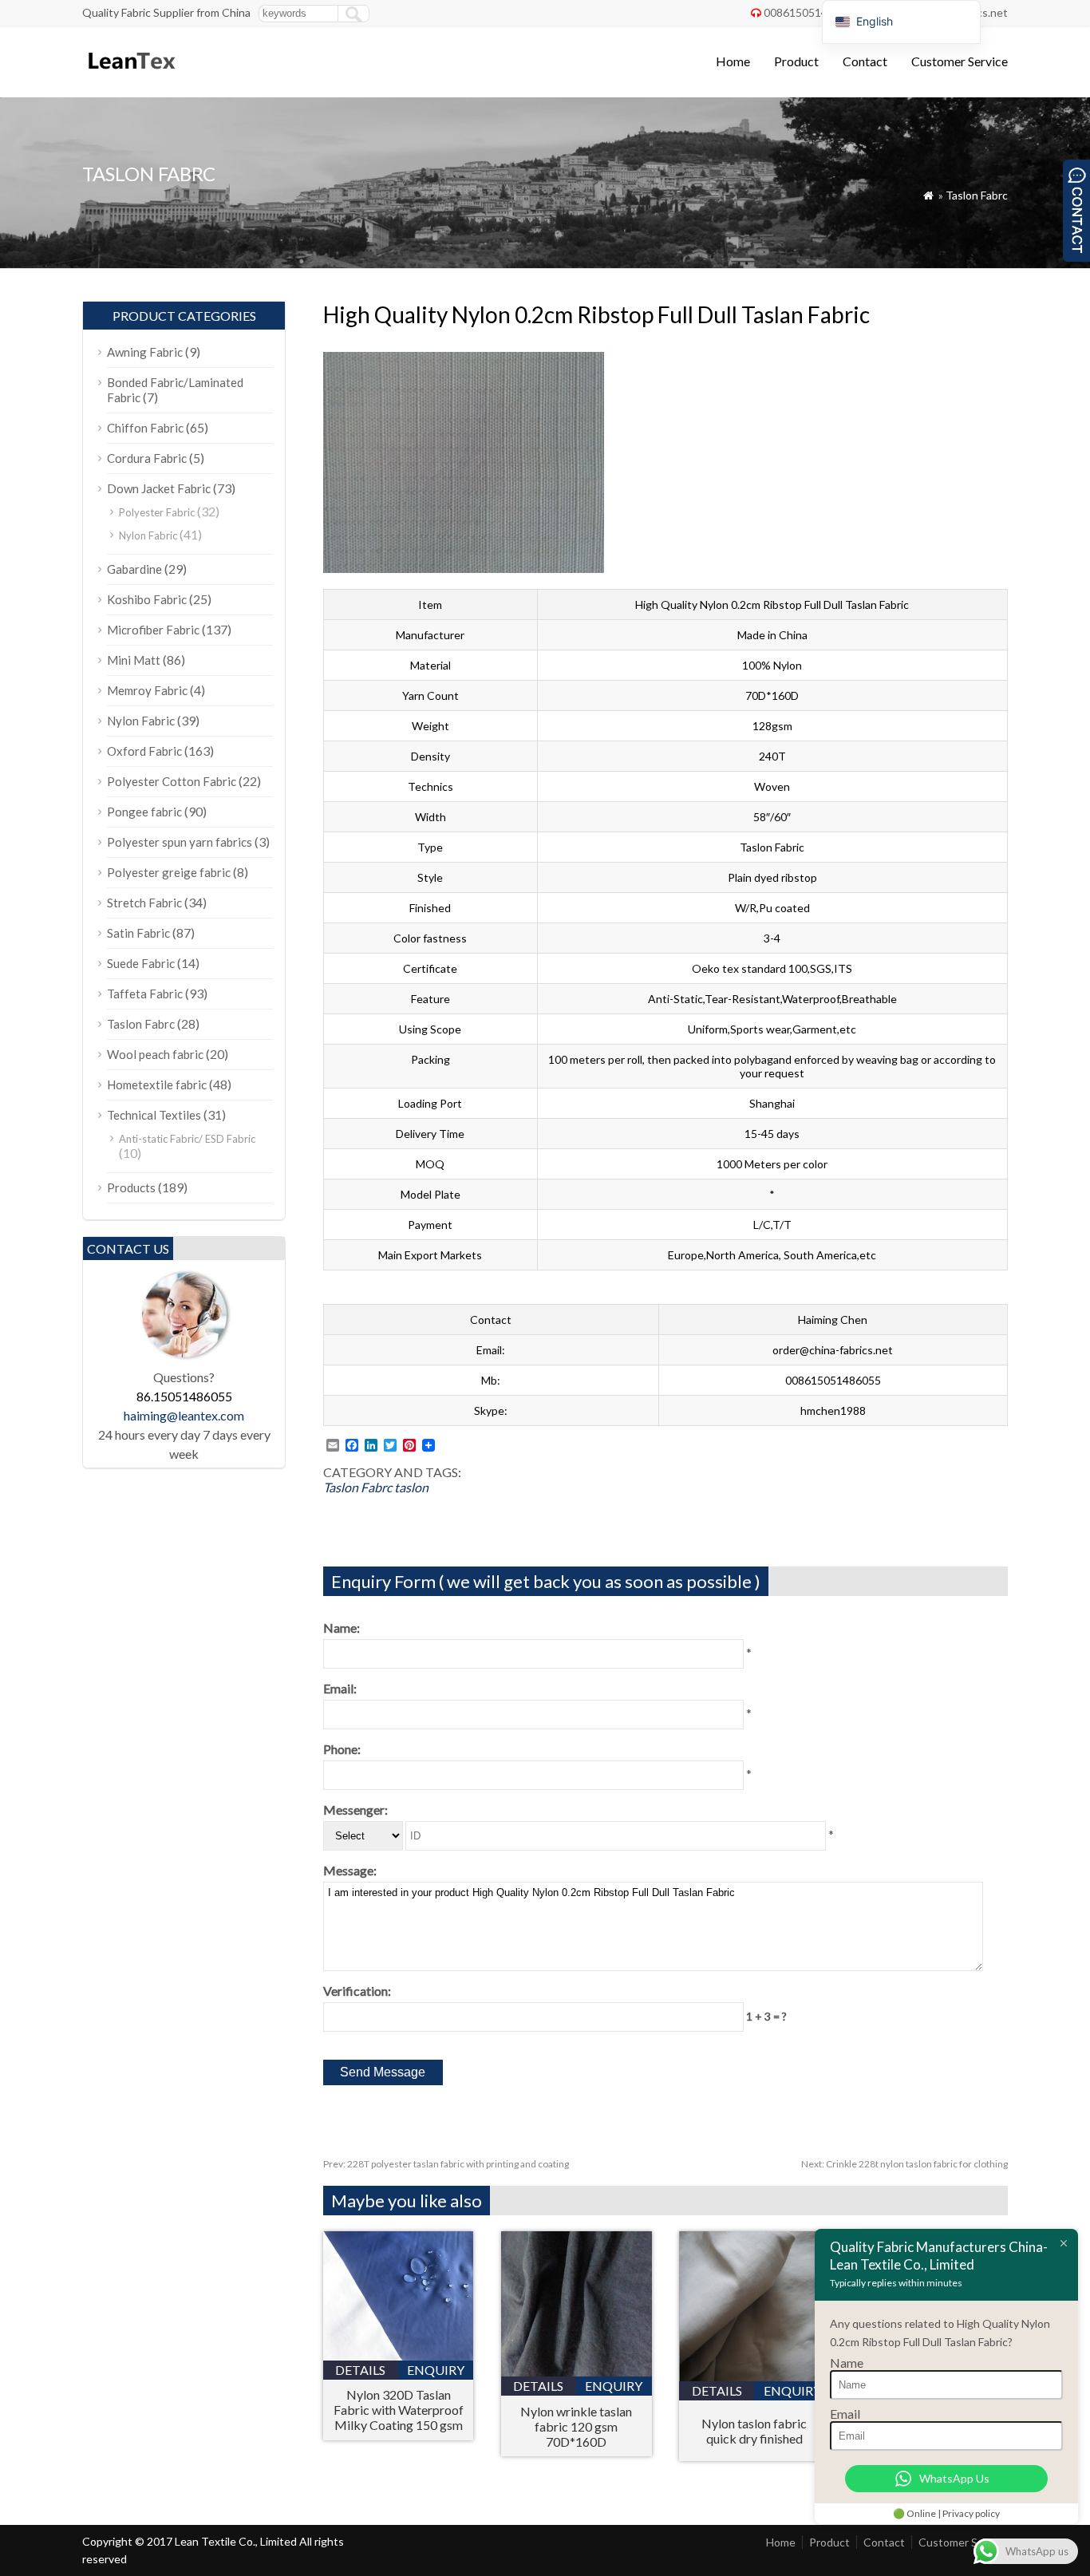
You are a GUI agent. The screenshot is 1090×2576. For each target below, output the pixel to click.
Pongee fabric (144, 812)
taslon (411, 1487)
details (360, 2370)
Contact (865, 61)
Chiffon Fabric (145, 428)
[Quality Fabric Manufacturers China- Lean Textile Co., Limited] (130, 76)
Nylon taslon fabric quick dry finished (754, 2431)
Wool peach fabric (155, 1054)
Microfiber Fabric (153, 630)
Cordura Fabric (147, 458)
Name (847, 2363)
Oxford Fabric (144, 751)
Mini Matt (134, 660)
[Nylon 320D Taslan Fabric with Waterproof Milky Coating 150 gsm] (399, 2355)
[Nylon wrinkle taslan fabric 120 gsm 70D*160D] (577, 2371)
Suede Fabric (141, 963)
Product (796, 61)
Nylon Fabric (148, 535)
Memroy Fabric (147, 690)
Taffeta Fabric (145, 994)
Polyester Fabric (157, 512)
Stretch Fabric (144, 903)
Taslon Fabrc (977, 195)
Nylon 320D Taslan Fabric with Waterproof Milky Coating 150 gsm (399, 2410)
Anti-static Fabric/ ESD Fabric (187, 1139)
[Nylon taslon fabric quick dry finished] (754, 2376)
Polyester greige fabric (169, 872)
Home (733, 61)
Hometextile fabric (157, 1085)
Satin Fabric (138, 933)
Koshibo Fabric (147, 599)
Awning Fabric (145, 352)
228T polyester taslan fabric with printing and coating (446, 2164)
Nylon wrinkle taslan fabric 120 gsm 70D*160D (576, 2426)
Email (845, 2414)
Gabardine (134, 569)
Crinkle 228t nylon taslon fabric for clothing (904, 2164)
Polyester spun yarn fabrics (180, 842)
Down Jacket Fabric (159, 488)
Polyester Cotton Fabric (172, 781)
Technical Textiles (154, 1115)
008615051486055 (812, 12)
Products (131, 1187)
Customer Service (960, 61)
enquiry (436, 2370)
